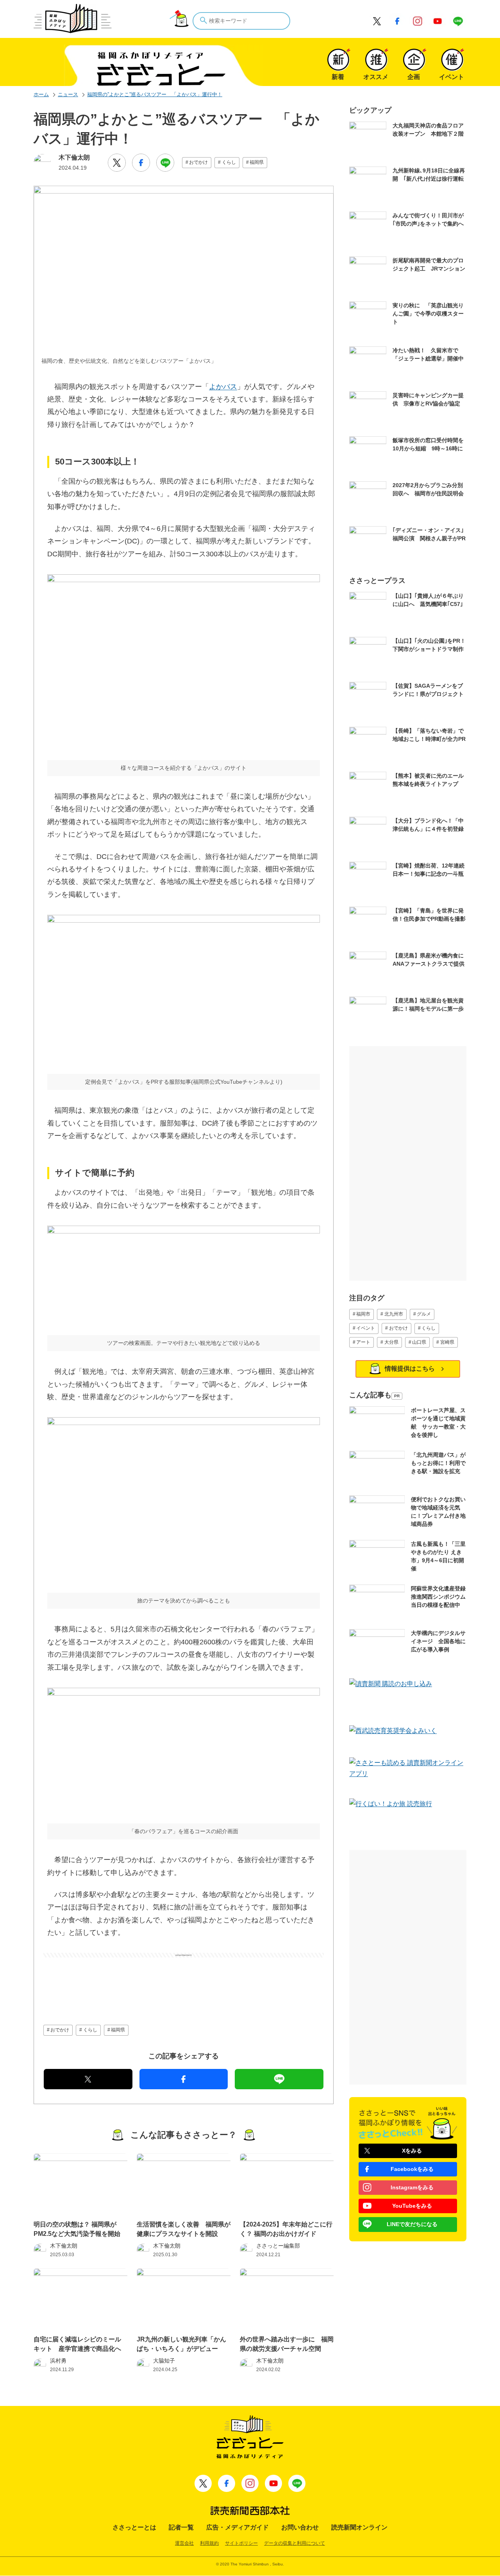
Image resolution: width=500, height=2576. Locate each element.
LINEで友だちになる (412, 2224)
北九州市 (394, 1314)
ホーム (41, 94)
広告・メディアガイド (237, 2527)
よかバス (223, 387)
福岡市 (363, 1314)
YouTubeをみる (412, 2206)
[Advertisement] (184, 1977)
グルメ (424, 1314)
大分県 (391, 1342)
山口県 (419, 1342)
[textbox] (241, 21)
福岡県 (257, 162)
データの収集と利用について (295, 2543)
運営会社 (184, 2543)
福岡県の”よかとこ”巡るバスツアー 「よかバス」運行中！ (155, 94)
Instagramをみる (412, 2187)
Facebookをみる (412, 2169)
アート (363, 1342)
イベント (366, 1328)
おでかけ (198, 162)
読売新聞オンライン (359, 2527)
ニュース (68, 94)
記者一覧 (181, 2527)
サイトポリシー (241, 2543)
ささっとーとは (134, 2527)
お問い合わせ (300, 2527)
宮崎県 (447, 1342)
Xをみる (412, 2151)
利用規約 (209, 2543)
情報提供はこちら (410, 1369)
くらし (229, 162)
